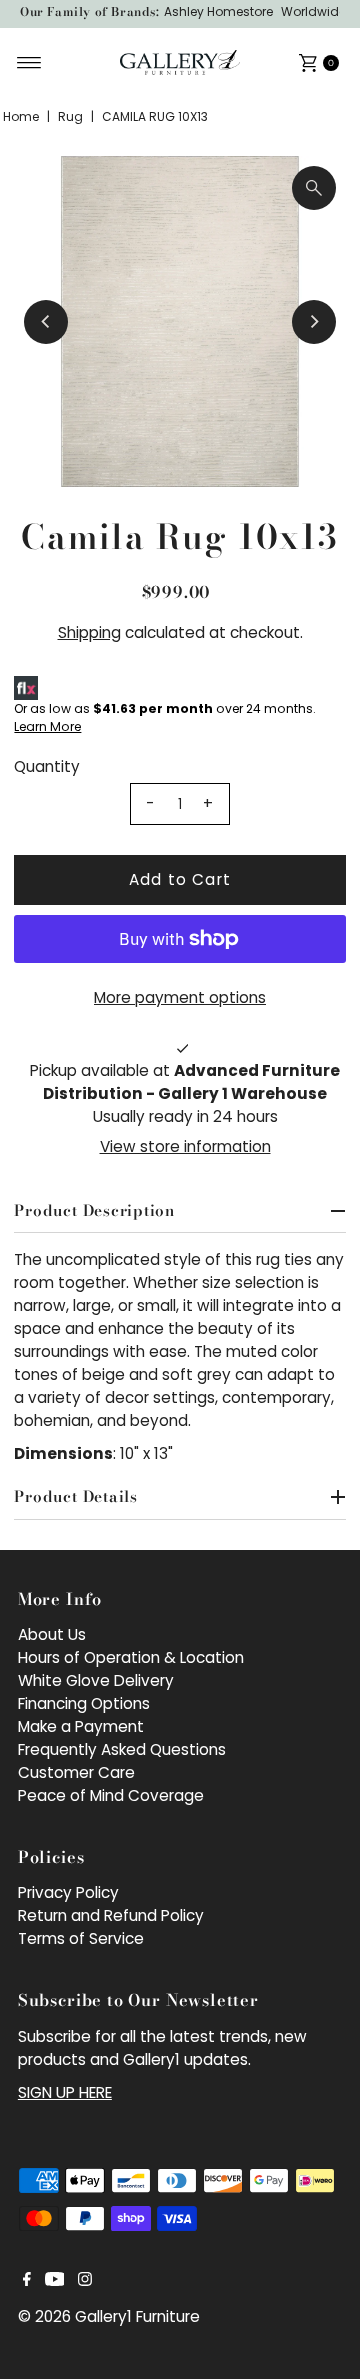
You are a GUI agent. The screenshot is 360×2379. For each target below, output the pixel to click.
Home (21, 116)
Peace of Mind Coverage (111, 1795)
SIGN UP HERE (65, 2092)
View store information (185, 1146)
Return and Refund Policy (111, 1915)
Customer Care (76, 1772)
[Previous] (46, 322)
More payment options (180, 997)
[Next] (314, 322)
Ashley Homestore (218, 11)
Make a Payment (81, 1726)
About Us (52, 1634)
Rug (70, 116)
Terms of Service (81, 1938)
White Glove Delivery (96, 1680)
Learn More (47, 726)
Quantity (47, 766)
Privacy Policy (68, 1892)
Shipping (89, 632)
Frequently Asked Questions (122, 1749)
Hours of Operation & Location (131, 1657)
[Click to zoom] (314, 188)
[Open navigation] (29, 63)
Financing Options (84, 1703)
